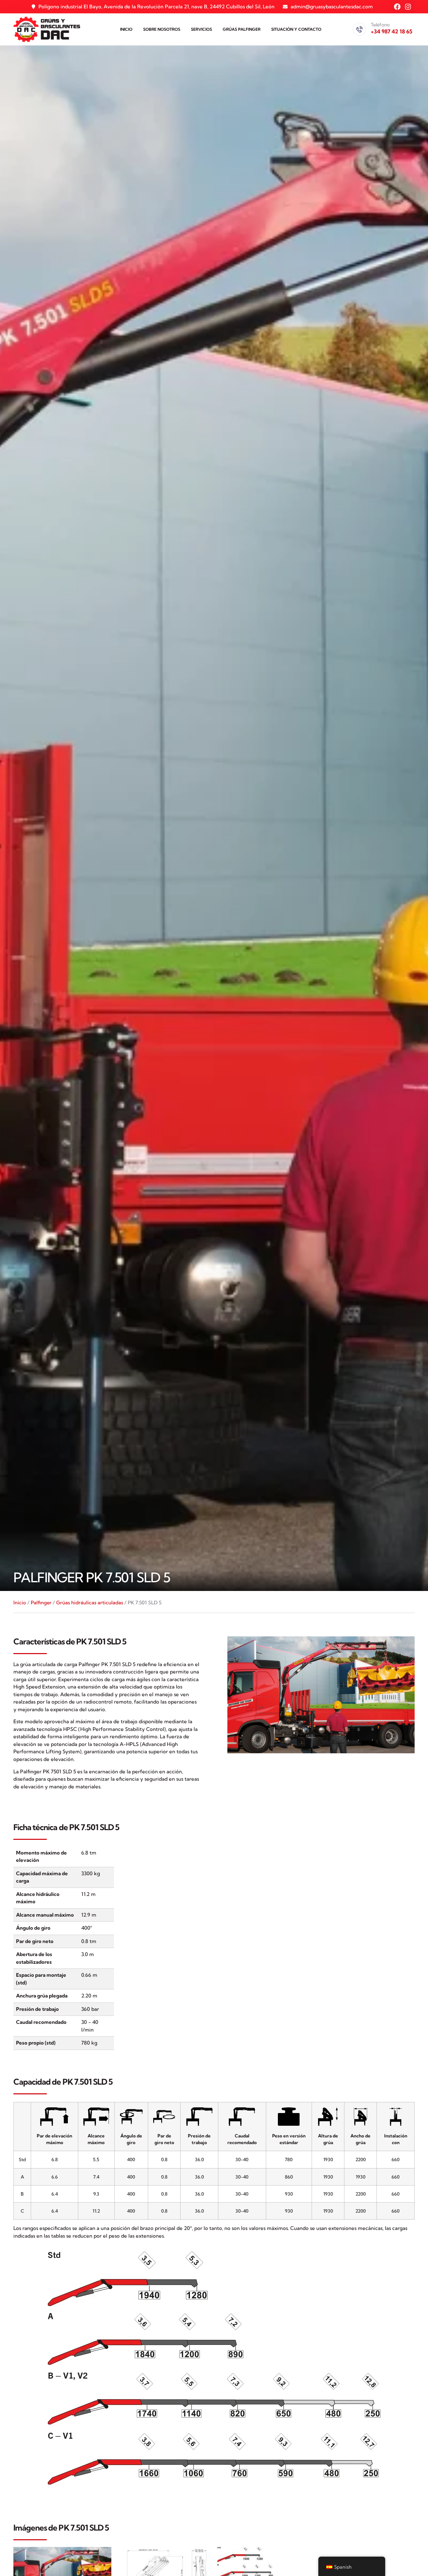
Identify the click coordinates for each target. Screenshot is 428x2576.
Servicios (201, 29)
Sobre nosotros (162, 29)
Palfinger (41, 1602)
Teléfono (380, 25)
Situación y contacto (296, 29)
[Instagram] (408, 7)
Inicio (126, 29)
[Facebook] (397, 7)
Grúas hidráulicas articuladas (90, 1602)
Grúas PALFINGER (242, 29)
